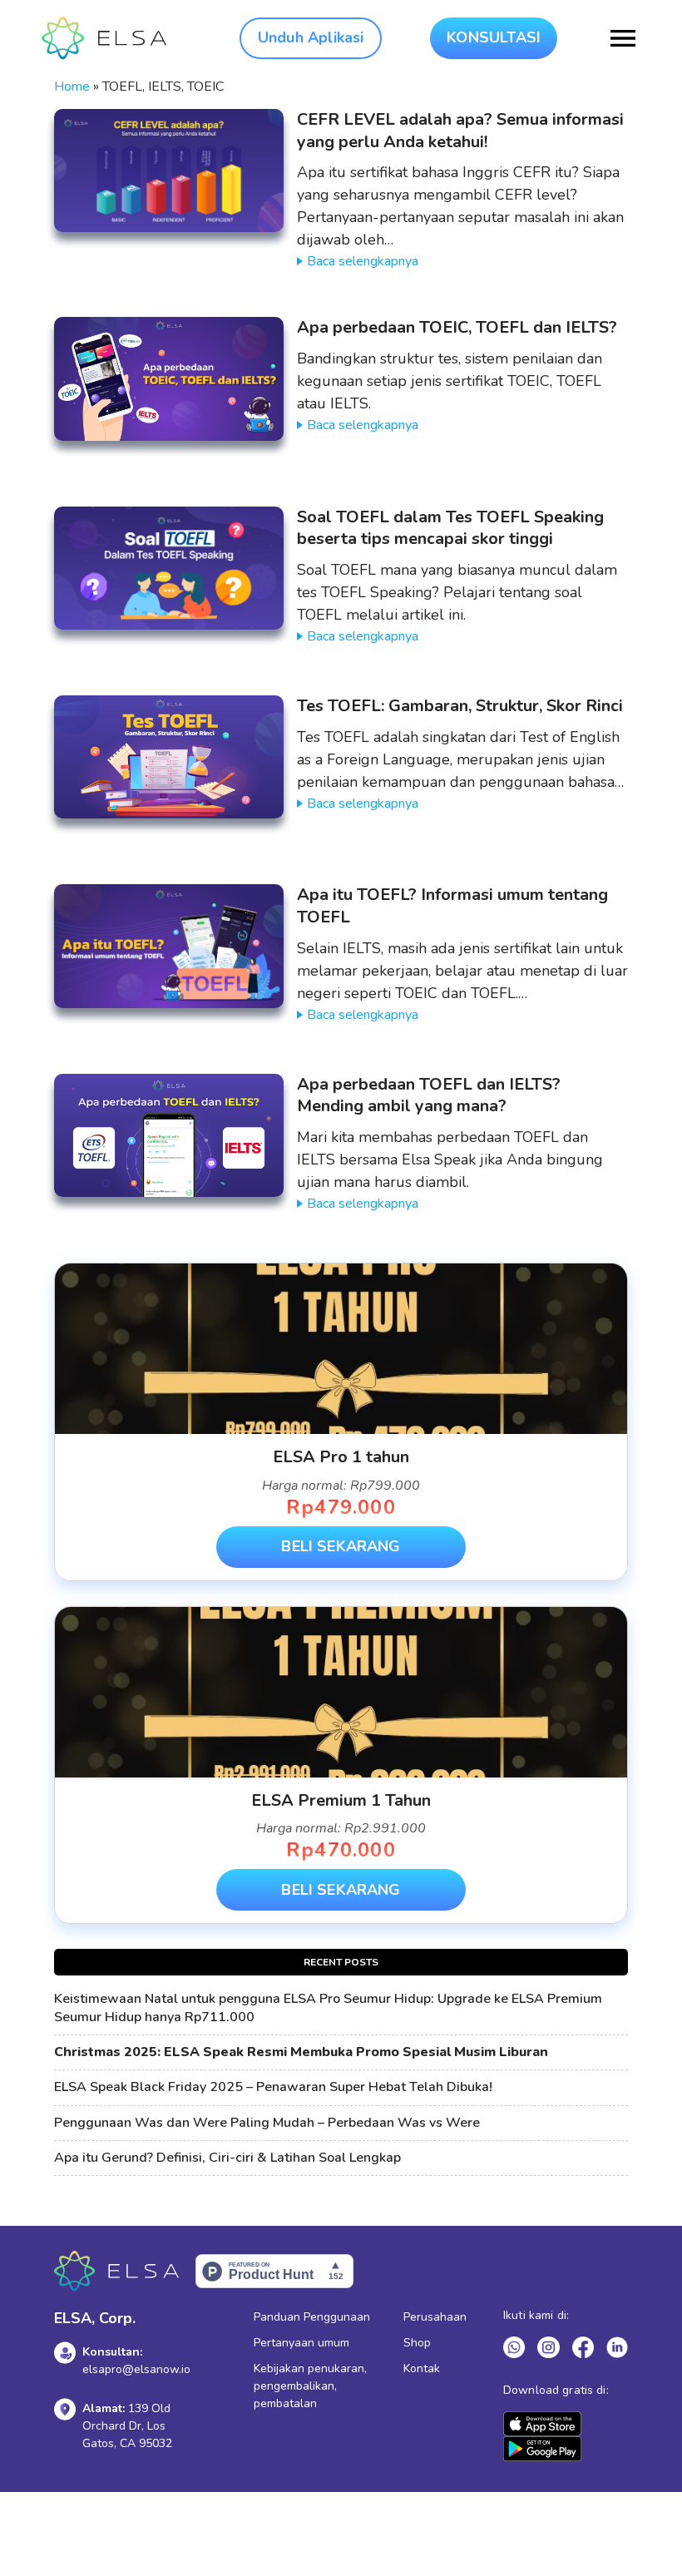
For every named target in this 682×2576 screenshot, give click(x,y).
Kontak (422, 2368)
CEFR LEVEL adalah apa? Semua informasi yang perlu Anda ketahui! (460, 131)
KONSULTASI (494, 37)
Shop (417, 2343)
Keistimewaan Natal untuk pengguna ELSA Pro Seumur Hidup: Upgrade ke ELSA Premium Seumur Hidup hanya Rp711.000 (328, 2008)
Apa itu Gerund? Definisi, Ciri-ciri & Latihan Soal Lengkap (227, 2158)
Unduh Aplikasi (311, 37)
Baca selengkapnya (363, 261)
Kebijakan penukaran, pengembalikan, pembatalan (310, 2386)
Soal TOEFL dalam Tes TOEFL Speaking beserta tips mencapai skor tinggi (450, 528)
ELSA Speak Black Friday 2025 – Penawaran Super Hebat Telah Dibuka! (273, 2087)
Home (72, 87)
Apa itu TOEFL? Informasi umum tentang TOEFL (452, 906)
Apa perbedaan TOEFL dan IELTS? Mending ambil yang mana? (429, 1095)
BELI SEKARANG (341, 1546)
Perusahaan (435, 2317)
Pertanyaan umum (301, 2343)
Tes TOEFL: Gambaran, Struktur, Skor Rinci (460, 706)
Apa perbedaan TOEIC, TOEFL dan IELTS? (457, 327)
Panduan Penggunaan (312, 2317)
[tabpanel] (341, 1422)
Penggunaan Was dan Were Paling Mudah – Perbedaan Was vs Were (267, 2123)
